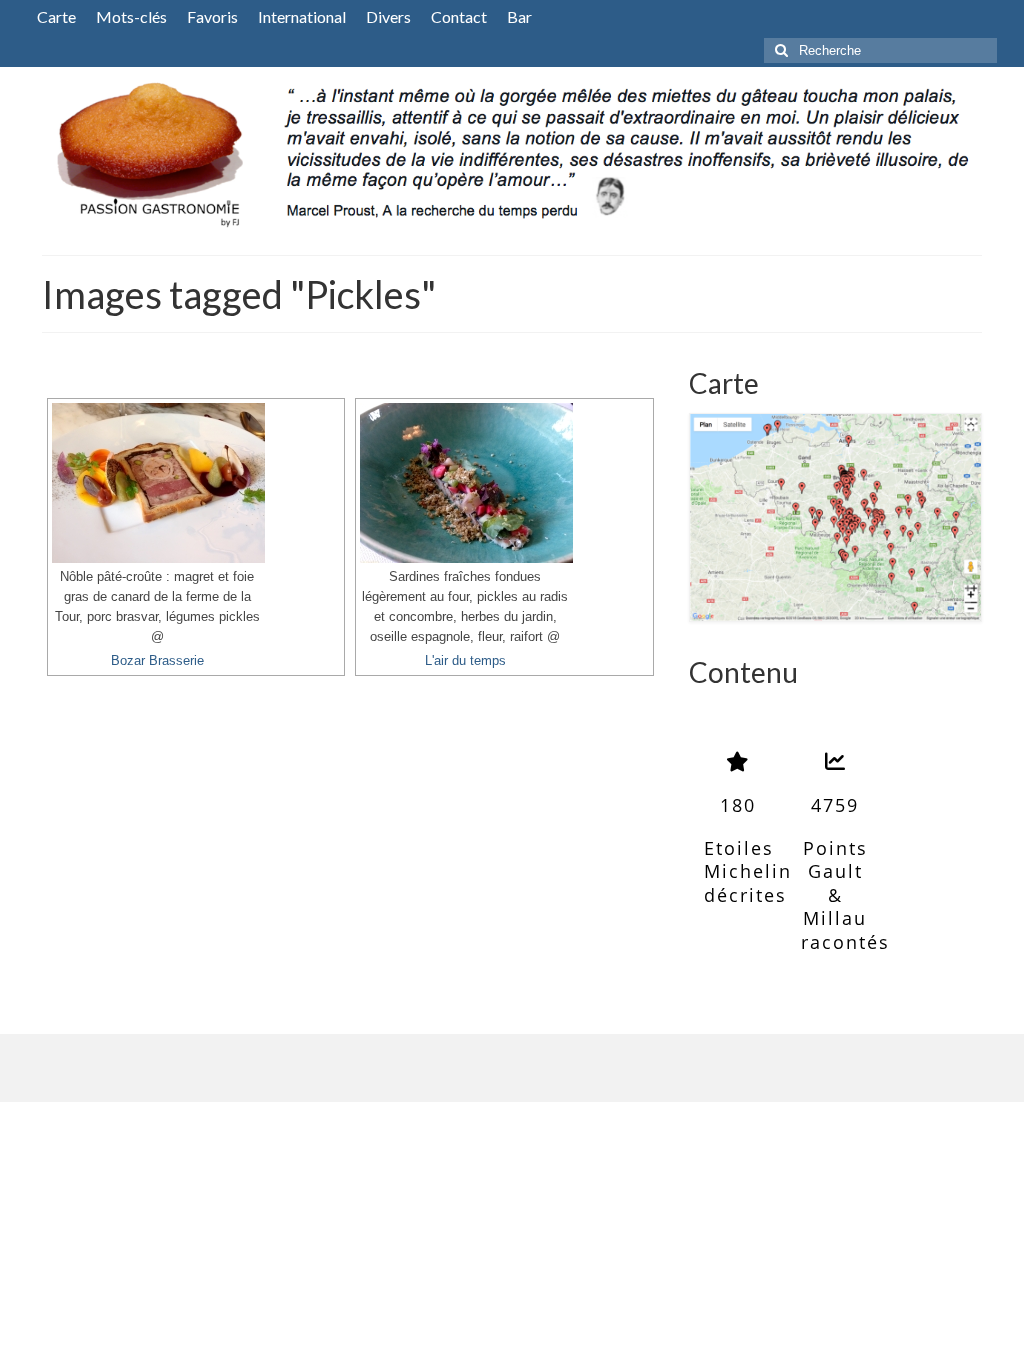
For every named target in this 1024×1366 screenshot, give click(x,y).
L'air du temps (465, 661)
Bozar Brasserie (157, 661)
